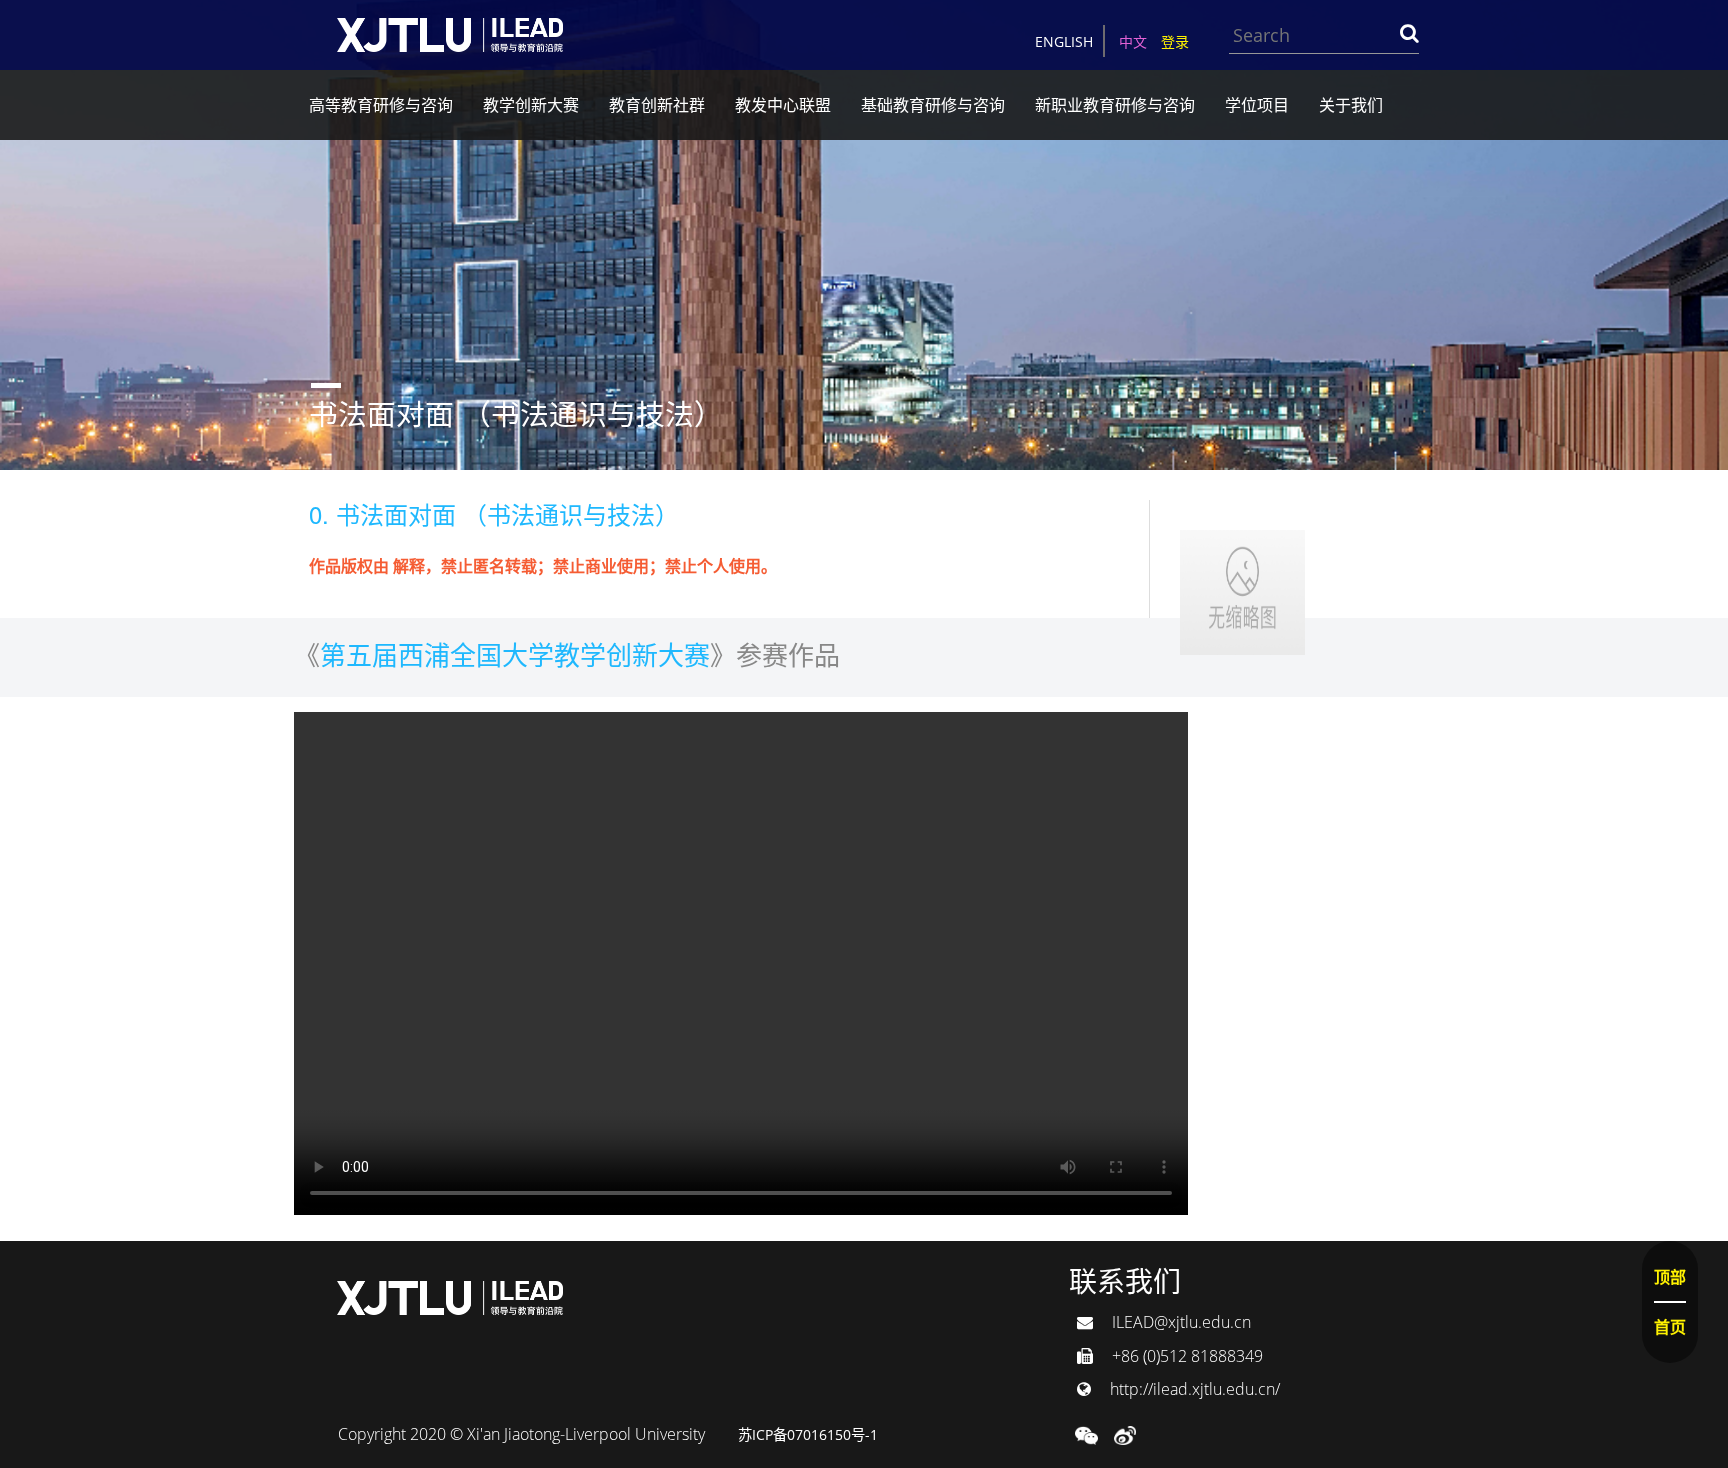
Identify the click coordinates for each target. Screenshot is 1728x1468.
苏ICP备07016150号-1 (808, 1434)
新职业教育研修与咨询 (1115, 105)
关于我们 (1351, 105)
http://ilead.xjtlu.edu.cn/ (1193, 1389)
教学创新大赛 (531, 105)
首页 (1670, 1327)
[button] (1086, 1434)
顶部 (1670, 1277)
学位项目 (1257, 105)
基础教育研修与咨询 (933, 105)
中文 (1133, 41)
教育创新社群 (657, 105)
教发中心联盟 (783, 105)
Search (1409, 33)
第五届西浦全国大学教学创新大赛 (515, 653)
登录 (1175, 41)
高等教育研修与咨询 (381, 105)
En (1064, 41)
